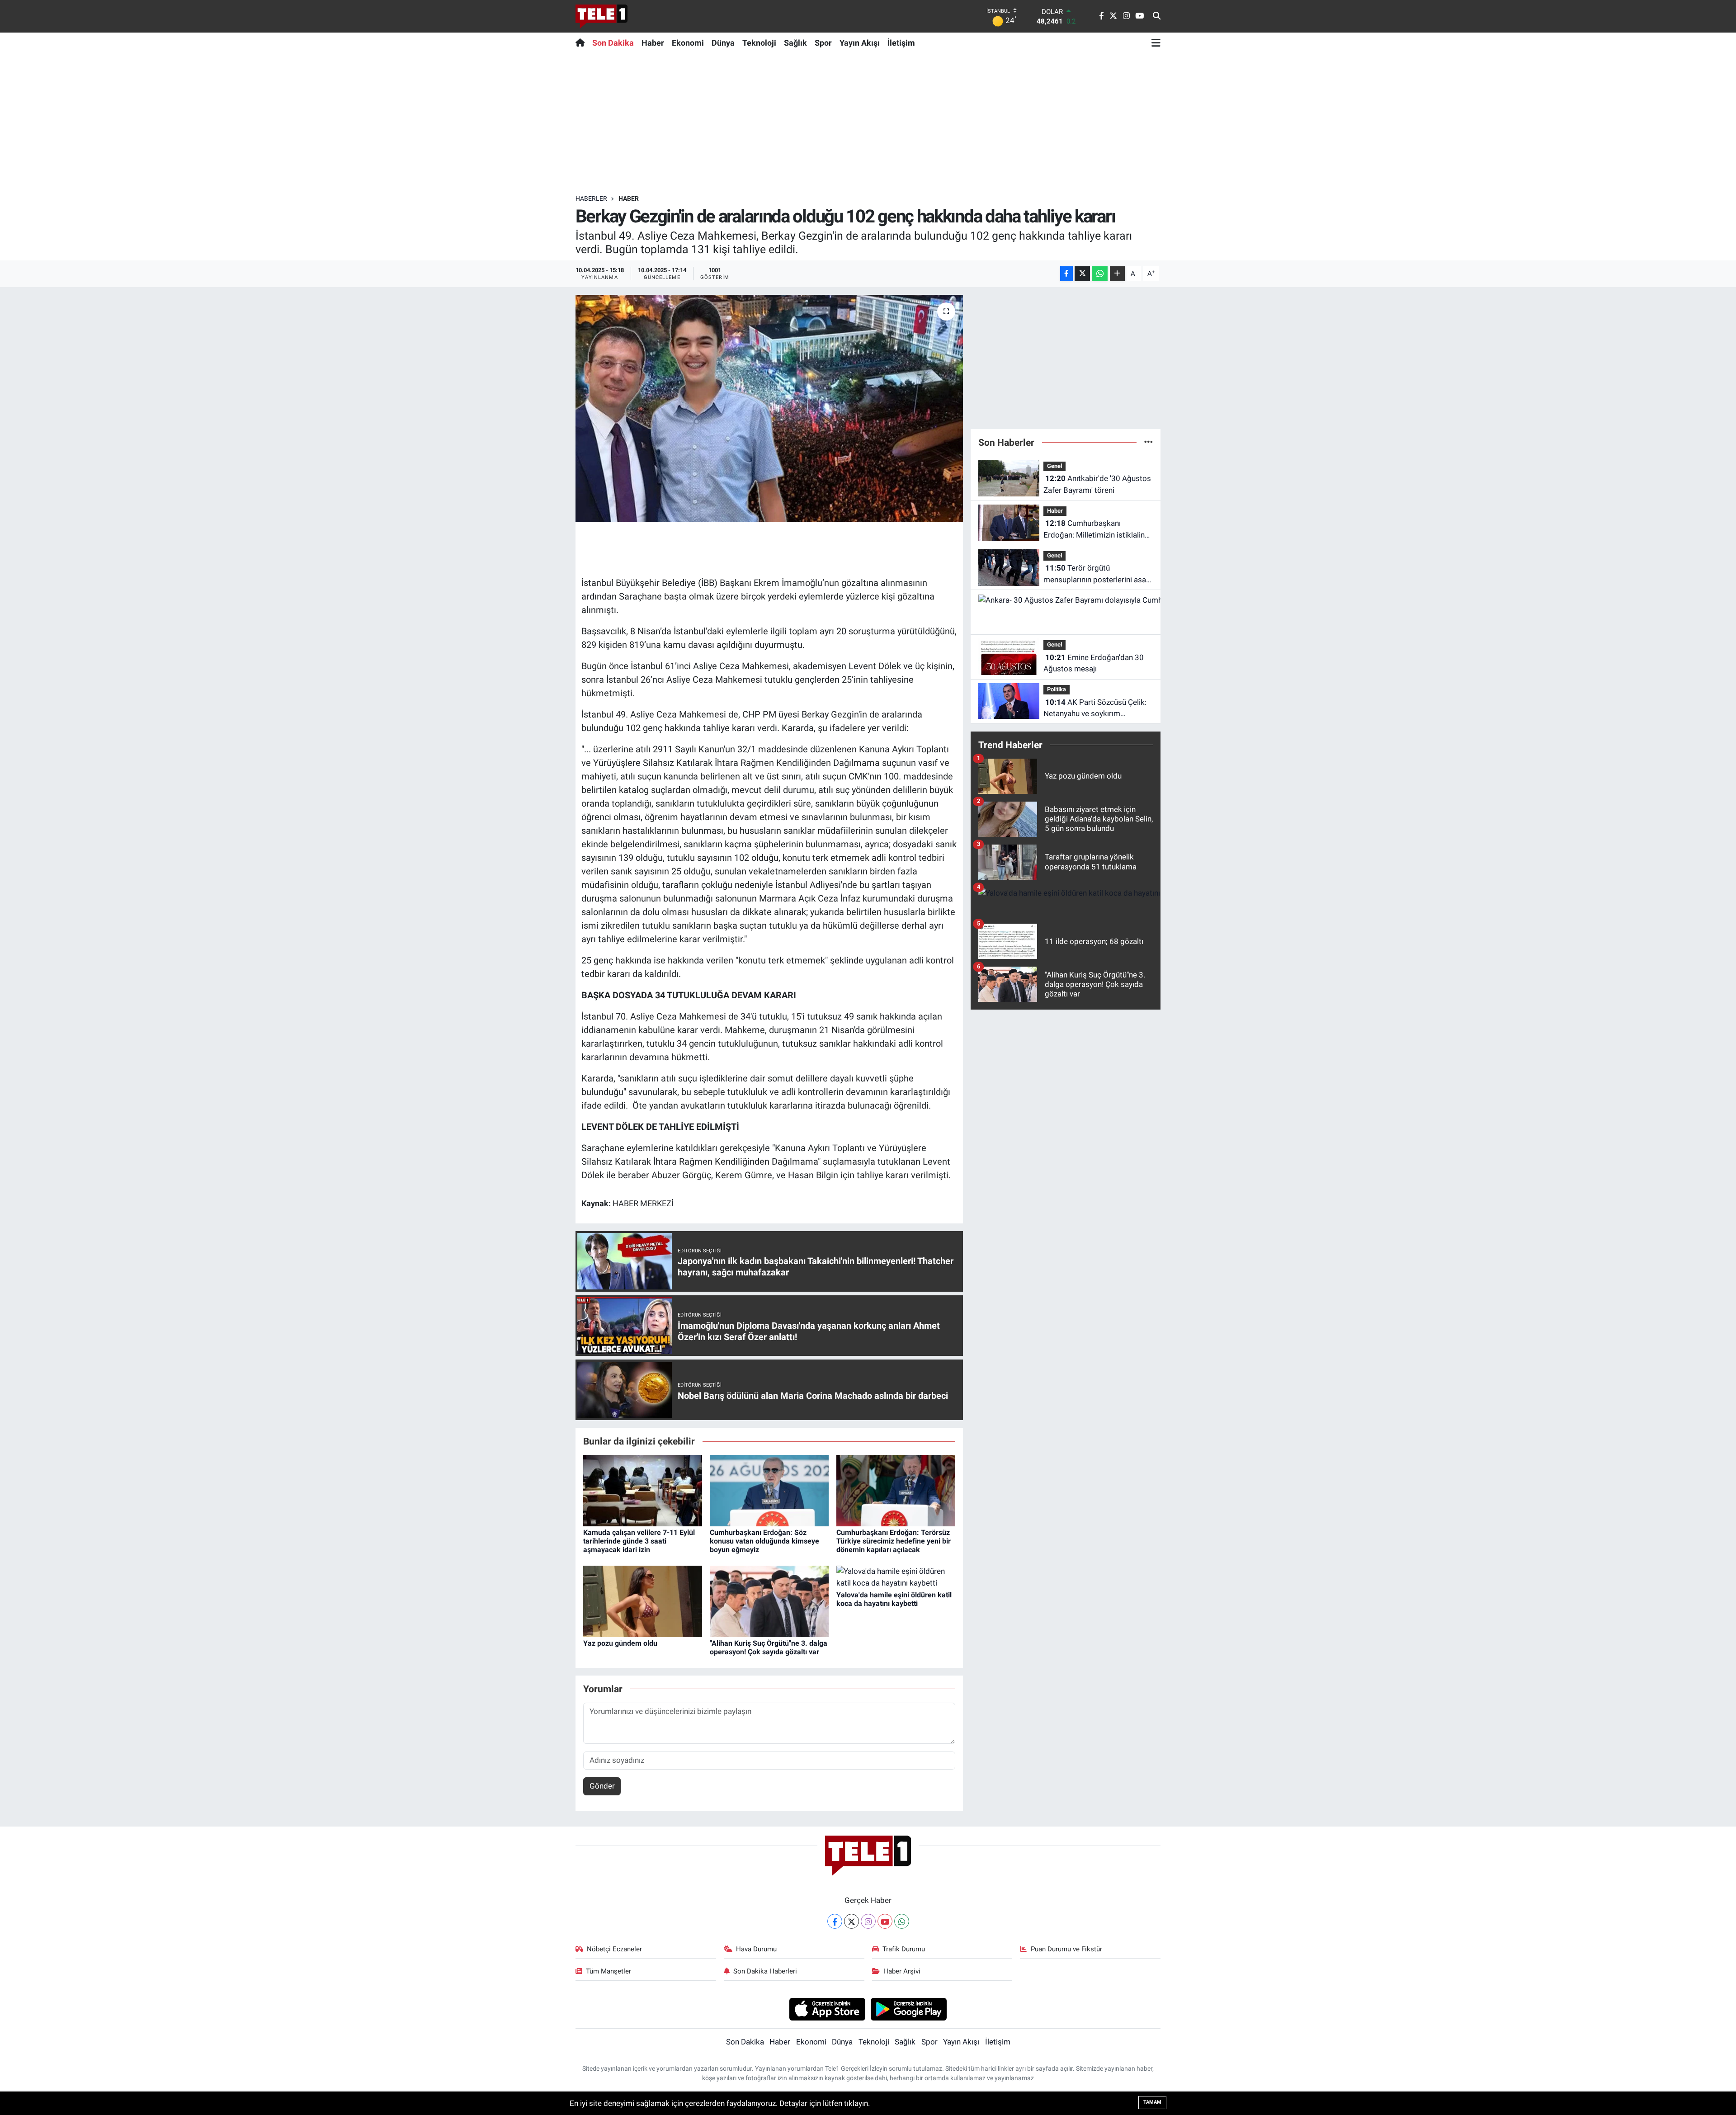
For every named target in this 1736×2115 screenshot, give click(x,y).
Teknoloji (759, 43)
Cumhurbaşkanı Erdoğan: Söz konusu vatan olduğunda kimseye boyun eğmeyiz (764, 1541)
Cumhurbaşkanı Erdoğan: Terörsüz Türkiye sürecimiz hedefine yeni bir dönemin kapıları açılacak (894, 1541)
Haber (653, 43)
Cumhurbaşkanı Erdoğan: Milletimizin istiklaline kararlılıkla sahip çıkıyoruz (1096, 530)
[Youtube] (885, 1921)
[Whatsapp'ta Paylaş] (1100, 274)
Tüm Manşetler (609, 1971)
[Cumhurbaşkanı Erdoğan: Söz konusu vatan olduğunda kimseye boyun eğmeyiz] (769, 1490)
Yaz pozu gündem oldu (620, 1643)
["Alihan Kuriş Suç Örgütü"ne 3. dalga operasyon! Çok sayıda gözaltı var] (769, 1600)
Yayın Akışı (860, 43)
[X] (851, 1921)
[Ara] (1157, 16)
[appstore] (827, 2009)
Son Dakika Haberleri (765, 1971)
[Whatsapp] (902, 1921)
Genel (1054, 466)
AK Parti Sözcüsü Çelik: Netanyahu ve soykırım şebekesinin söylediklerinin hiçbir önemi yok (1095, 709)
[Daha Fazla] (1117, 274)
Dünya (723, 43)
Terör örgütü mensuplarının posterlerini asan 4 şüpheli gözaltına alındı (1097, 574)
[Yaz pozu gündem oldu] (643, 1600)
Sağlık (795, 43)
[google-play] (909, 2009)
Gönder (602, 1786)
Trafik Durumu (904, 1949)
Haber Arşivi (902, 1971)
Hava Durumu (756, 1949)
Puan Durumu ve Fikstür (1066, 1949)
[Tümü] (1149, 442)
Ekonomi (688, 43)
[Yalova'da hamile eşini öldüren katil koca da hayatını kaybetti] (896, 1577)
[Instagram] (868, 1921)
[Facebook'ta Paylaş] (1066, 274)
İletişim (901, 43)
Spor (823, 43)
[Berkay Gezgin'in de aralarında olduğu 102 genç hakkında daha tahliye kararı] (769, 408)
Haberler (591, 198)
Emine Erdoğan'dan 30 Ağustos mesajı (1094, 663)
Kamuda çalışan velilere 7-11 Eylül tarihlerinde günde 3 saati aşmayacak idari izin (639, 1541)
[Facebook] (835, 1921)
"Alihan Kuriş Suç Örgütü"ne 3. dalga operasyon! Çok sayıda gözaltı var (769, 1648)
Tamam (1152, 2102)
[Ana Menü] (1156, 42)
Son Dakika (613, 43)
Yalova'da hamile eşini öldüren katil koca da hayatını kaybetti (894, 1599)
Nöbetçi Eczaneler (614, 1949)
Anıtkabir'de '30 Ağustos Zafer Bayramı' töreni (1097, 484)
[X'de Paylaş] (1082, 274)
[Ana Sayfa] (582, 42)
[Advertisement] (868, 123)
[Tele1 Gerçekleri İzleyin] (601, 16)
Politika (1057, 689)
